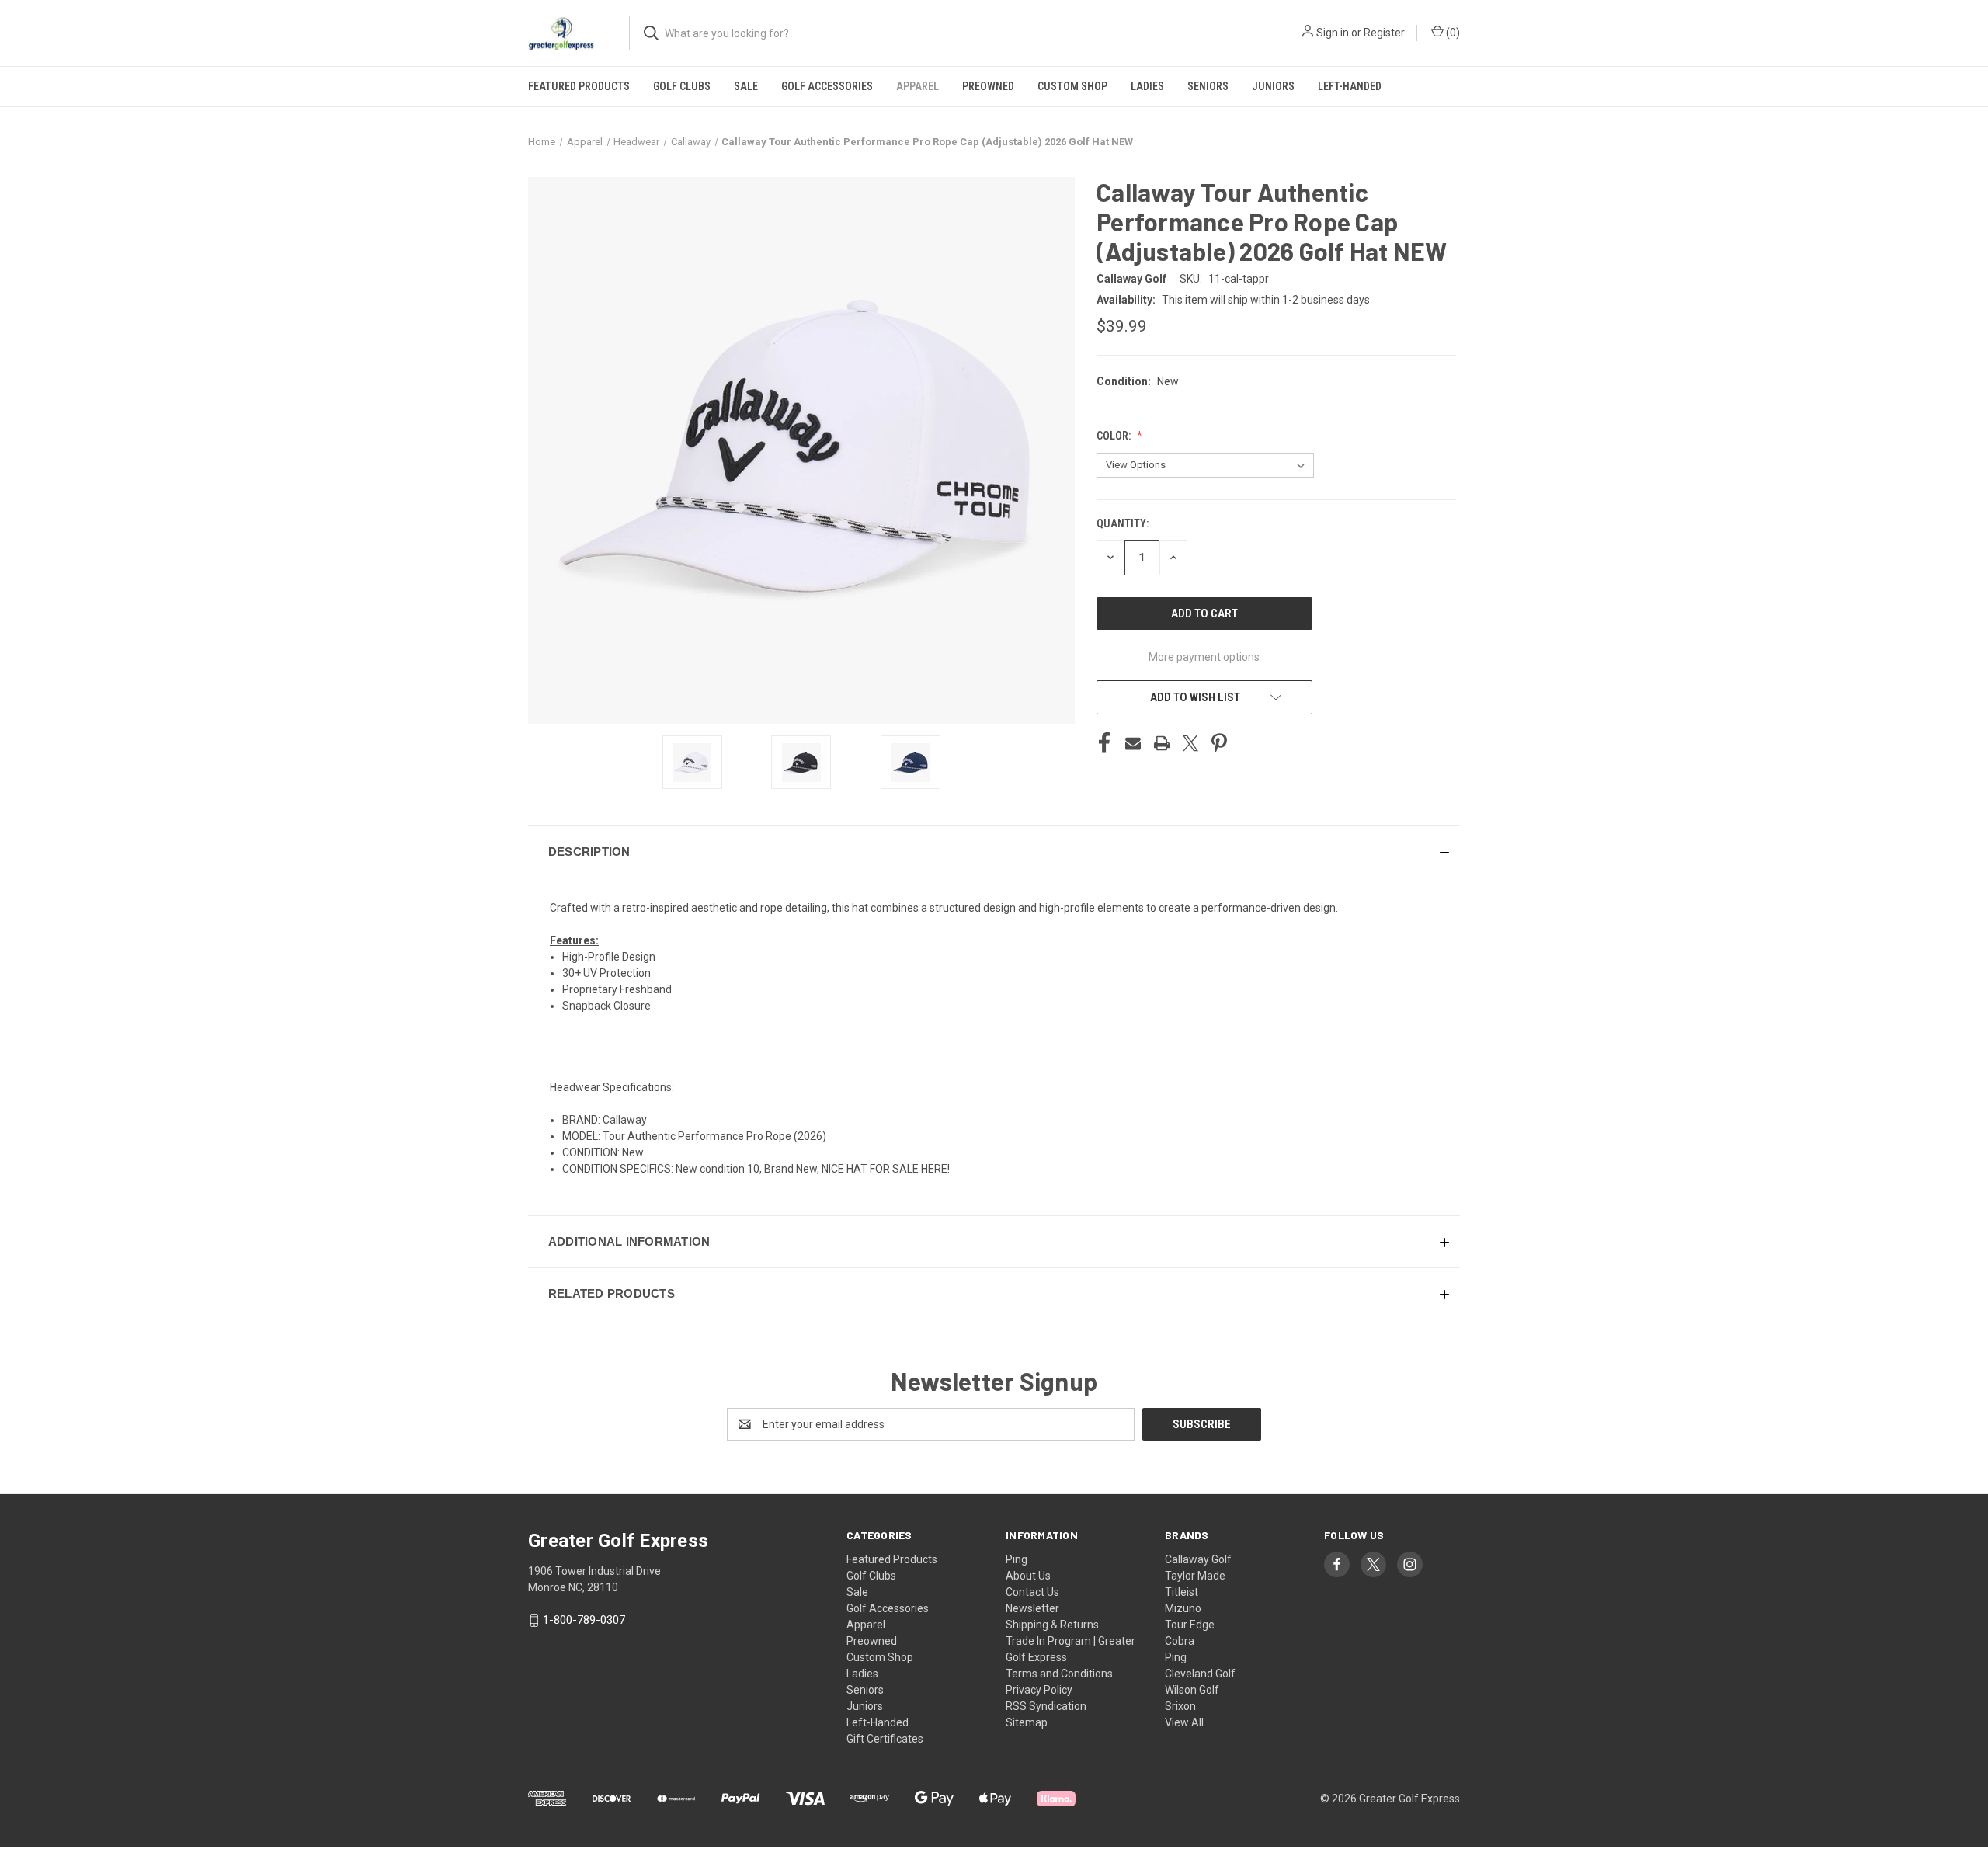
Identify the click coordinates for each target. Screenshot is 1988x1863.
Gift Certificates (885, 1739)
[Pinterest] (1219, 743)
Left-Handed (1350, 86)
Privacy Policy (1039, 1690)
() (1452, 33)
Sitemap (1027, 1722)
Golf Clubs (682, 86)
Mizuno (1183, 1608)
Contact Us (1032, 1592)
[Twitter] (1190, 743)
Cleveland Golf (1200, 1674)
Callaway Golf (1198, 1559)
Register (1384, 33)
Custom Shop (1072, 86)
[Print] (1162, 743)
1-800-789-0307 (584, 1620)
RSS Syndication (1046, 1706)
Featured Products (579, 86)
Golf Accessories (827, 86)
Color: (1115, 436)
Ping (1017, 1559)
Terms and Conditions (1059, 1674)
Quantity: (1123, 523)
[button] (994, 852)
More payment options (1204, 657)
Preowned (988, 86)
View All (1184, 1722)
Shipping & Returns (1052, 1625)
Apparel (918, 86)
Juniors (1273, 86)
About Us (1028, 1576)
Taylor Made (1195, 1576)
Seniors (1208, 86)
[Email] (1133, 743)
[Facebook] (1104, 743)
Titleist (1182, 1592)
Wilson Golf (1192, 1690)
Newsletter (1032, 1608)
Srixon (1180, 1706)
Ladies (1147, 86)
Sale (746, 86)
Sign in (1333, 33)
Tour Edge (1190, 1625)
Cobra (1180, 1641)
